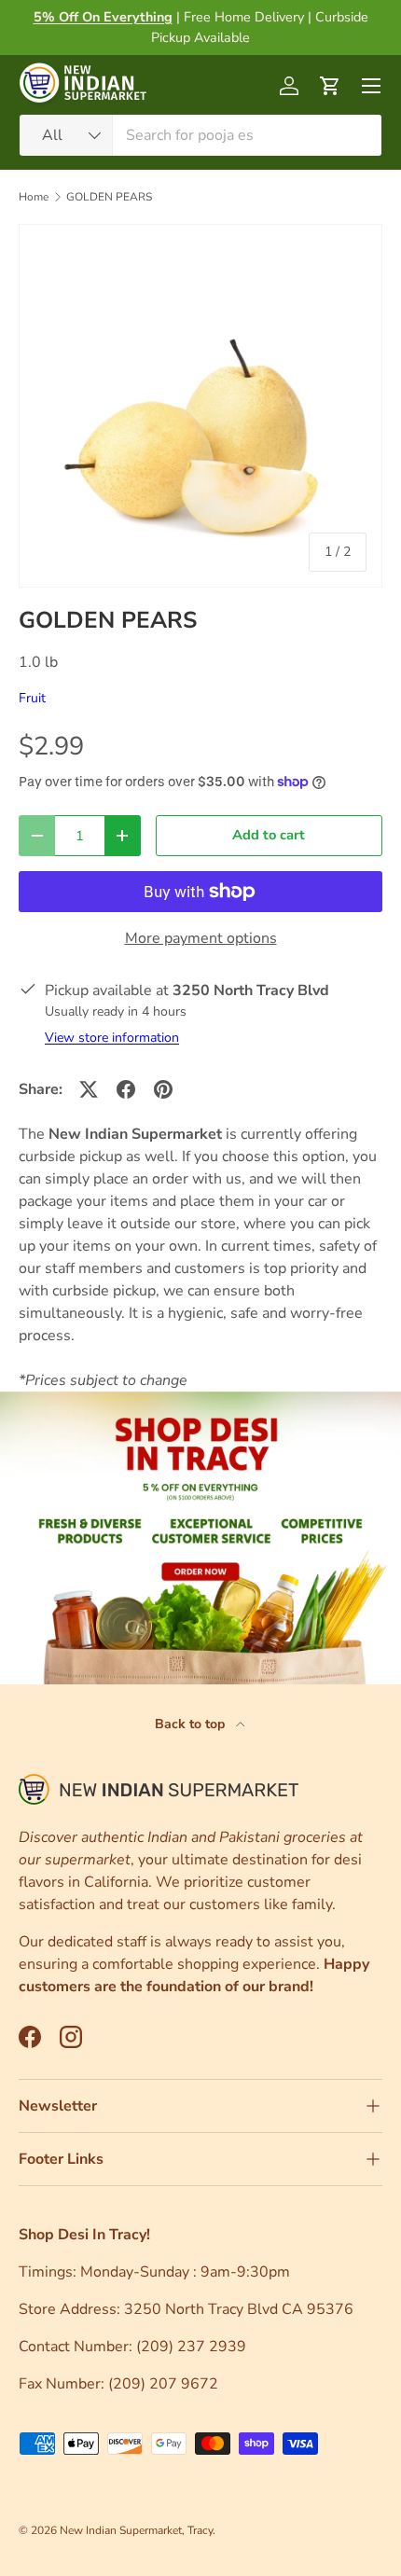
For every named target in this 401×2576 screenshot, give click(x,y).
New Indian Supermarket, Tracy (136, 2530)
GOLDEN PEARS (109, 197)
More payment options (201, 938)
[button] (330, 86)
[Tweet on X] (89, 1089)
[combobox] (200, 135)
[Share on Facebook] (126, 1089)
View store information (112, 1038)
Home (34, 197)
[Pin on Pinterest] (163, 1089)
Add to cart (269, 835)
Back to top (192, 1724)
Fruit (32, 698)
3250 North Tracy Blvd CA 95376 (241, 2309)
